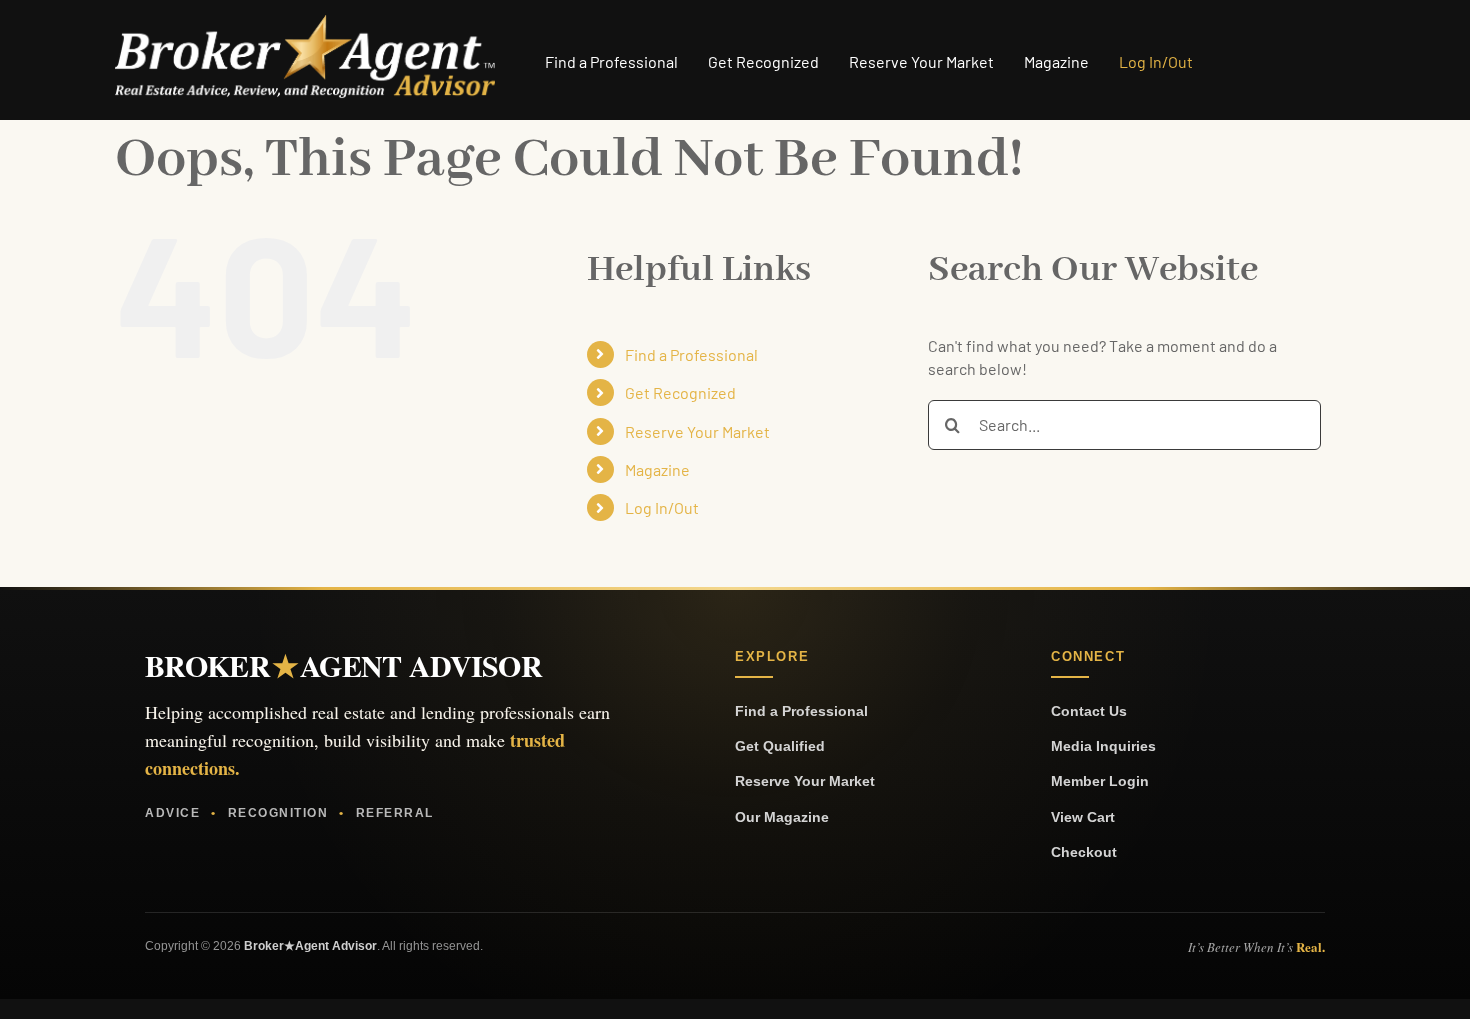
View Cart (1083, 817)
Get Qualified (780, 746)
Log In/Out (662, 507)
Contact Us (1089, 711)
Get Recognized (680, 392)
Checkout (1084, 852)
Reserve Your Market (697, 431)
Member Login (1100, 781)
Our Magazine (782, 817)
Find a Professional (691, 354)
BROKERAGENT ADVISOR (343, 665)
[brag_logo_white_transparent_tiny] (305, 22)
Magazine (657, 469)
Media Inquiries (1103, 746)
